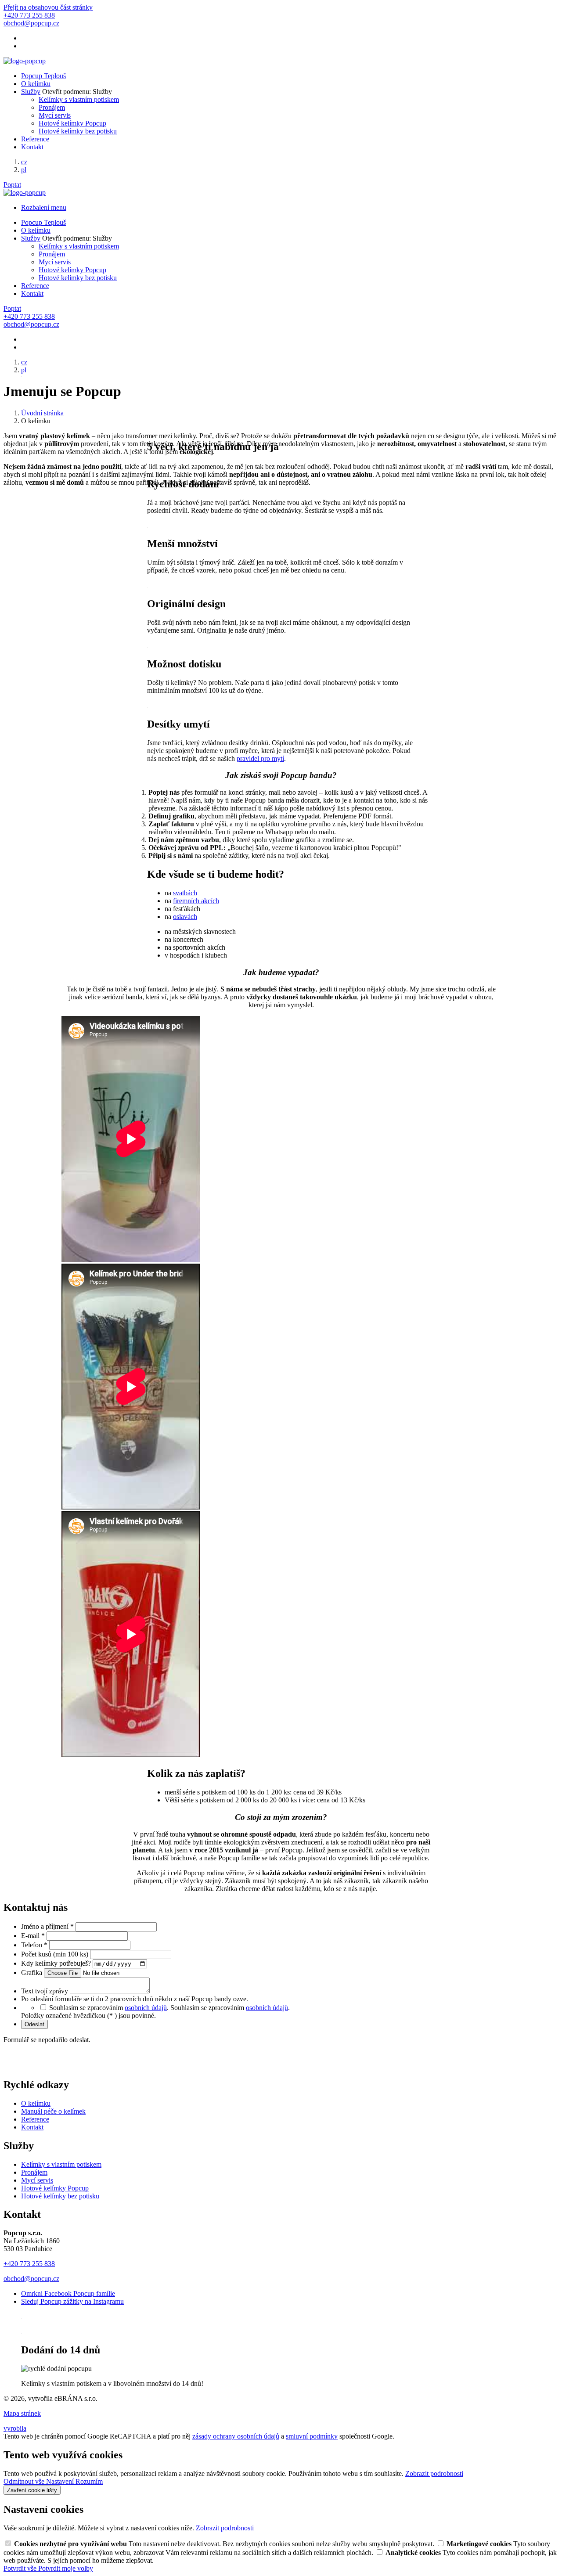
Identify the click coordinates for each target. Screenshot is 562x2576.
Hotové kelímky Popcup (72, 123)
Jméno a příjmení (47, 1926)
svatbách (185, 893)
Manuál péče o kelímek (53, 2111)
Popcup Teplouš (43, 76)
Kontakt (32, 147)
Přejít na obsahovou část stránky (48, 7)
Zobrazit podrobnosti (434, 2473)
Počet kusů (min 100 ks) (56, 1954)
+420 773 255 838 (29, 2264)
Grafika (32, 1973)
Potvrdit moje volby (66, 2568)
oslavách (185, 917)
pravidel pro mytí (260, 758)
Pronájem (52, 107)
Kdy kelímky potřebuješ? (57, 1963)
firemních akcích (196, 901)
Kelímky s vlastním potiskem (79, 99)
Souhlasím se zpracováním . (230, 2008)
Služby (31, 92)
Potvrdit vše (21, 2568)
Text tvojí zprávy (45, 1991)
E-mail (33, 1936)
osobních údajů (146, 2008)
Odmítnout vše (25, 2481)
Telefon (34, 1945)
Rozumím (89, 2481)
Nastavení (61, 2481)
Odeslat (34, 2024)
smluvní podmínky (312, 2436)
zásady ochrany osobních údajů (236, 2436)
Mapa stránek (22, 2413)
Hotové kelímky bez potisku (78, 131)
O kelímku (36, 84)
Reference (35, 139)
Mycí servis (55, 115)
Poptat (12, 185)
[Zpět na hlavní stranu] (25, 61)
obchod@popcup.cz (31, 2279)
